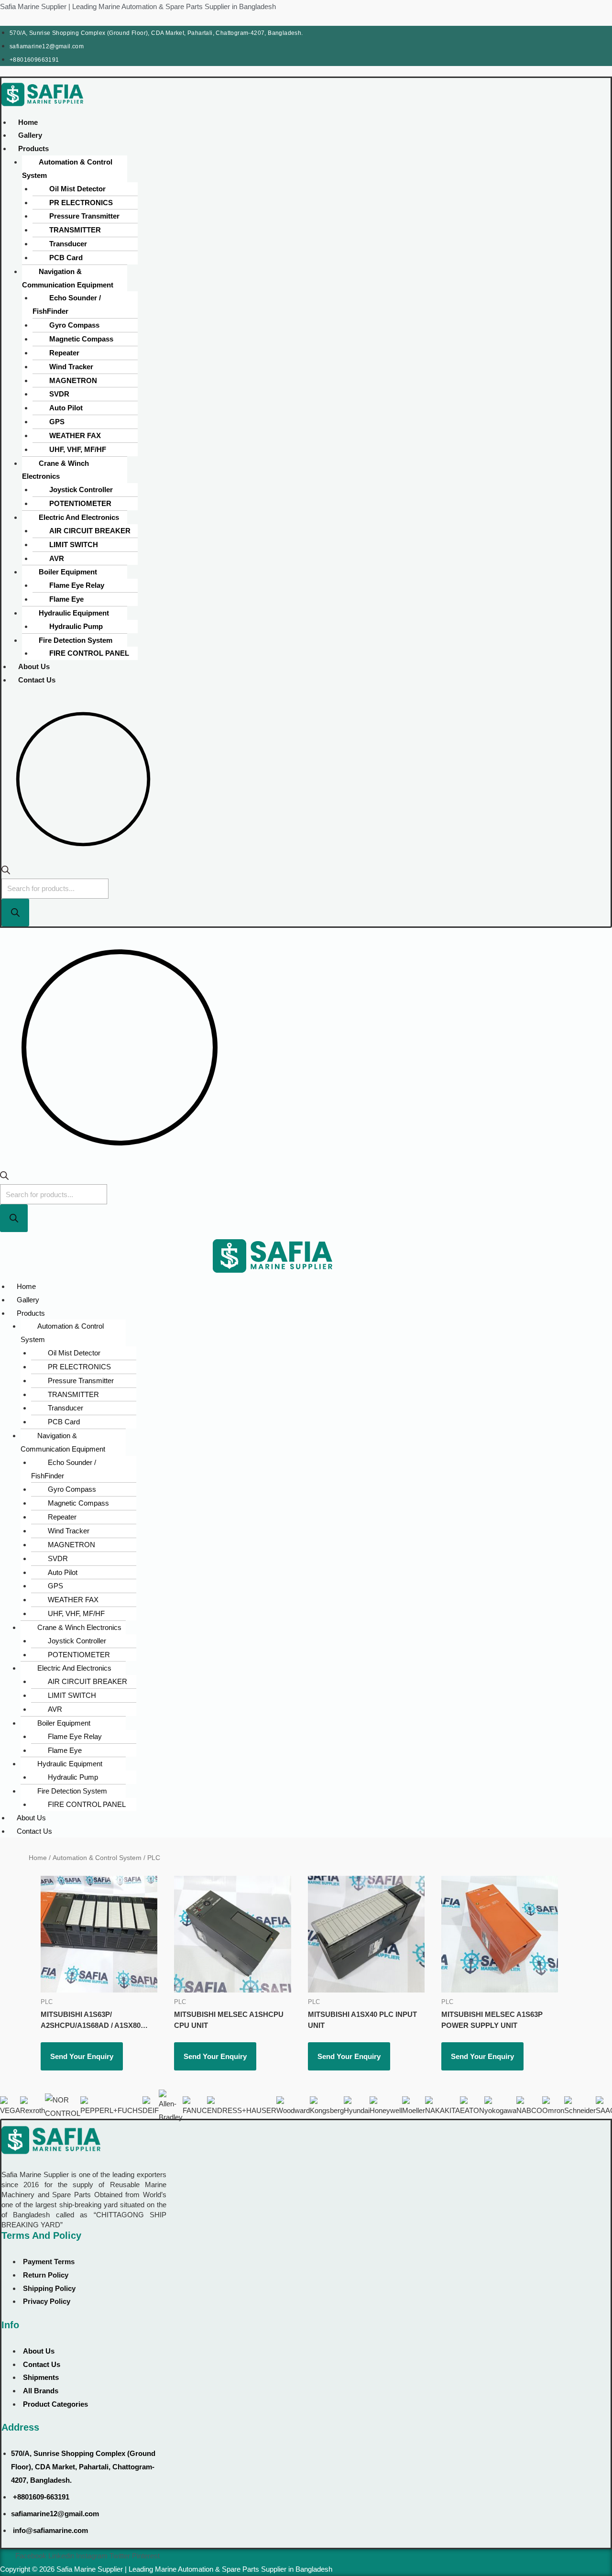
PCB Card (66, 258)
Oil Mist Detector (77, 189)
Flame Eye (66, 599)
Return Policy (46, 2275)
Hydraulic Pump (76, 626)
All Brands (41, 2391)
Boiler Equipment (68, 572)
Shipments (41, 2377)
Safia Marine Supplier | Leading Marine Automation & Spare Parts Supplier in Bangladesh (138, 6)
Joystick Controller (81, 490)
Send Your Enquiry (82, 2056)
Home (28, 122)
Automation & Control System (67, 169)
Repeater (64, 353)
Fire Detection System (76, 640)
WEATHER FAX (75, 435)
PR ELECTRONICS (81, 203)
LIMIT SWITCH (74, 545)
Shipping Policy (49, 2288)
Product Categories (55, 2404)
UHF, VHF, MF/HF (78, 449)
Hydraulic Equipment (74, 613)
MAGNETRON (73, 380)
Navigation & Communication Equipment (68, 278)
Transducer (68, 244)
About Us (34, 666)
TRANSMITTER (75, 230)
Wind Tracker (71, 367)
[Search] (15, 913)
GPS (57, 422)
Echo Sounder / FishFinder (67, 304)
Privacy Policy (47, 2301)
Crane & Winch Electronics (55, 470)
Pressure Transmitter (84, 216)
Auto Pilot (66, 408)
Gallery (30, 135)
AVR (57, 558)
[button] (155, 149)
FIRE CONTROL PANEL (89, 653)
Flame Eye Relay (77, 585)
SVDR (59, 394)
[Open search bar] (6, 872)
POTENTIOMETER (80, 503)
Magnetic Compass (81, 339)
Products (33, 149)
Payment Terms (49, 2262)
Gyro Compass (74, 325)
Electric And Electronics (79, 517)
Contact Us (37, 680)
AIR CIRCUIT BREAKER (90, 531)
